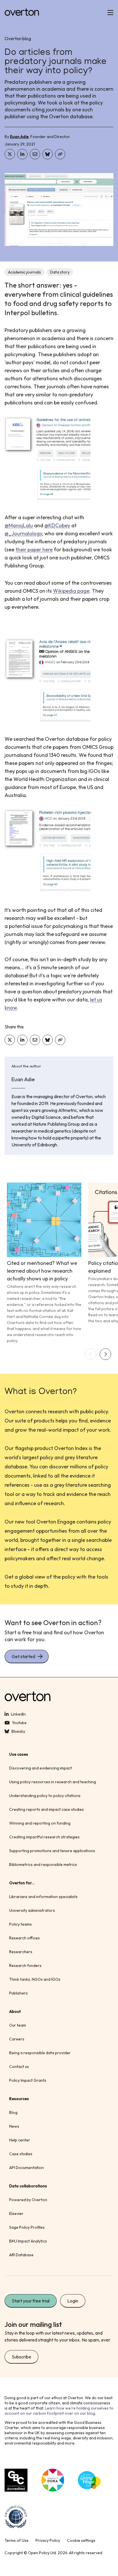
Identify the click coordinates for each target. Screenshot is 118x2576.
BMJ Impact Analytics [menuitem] (28, 2241)
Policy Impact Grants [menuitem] (28, 2080)
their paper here (34, 549)
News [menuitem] (14, 2126)
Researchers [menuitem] (21, 1952)
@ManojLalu (19, 525)
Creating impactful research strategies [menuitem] (44, 1837)
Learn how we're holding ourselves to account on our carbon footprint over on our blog (59, 2411)
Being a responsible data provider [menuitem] (40, 2053)
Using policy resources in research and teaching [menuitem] (53, 1782)
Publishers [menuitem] (18, 1993)
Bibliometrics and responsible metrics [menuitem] (43, 1864)
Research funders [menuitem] (25, 1966)
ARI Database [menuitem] (21, 2255)
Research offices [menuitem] (24, 1938)
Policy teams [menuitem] (20, 1924)
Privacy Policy (48, 2540)
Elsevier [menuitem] (16, 2213)
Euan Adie (19, 137)
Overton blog (18, 38)
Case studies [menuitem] (21, 2154)
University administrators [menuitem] (32, 1910)
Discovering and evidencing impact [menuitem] (41, 1768)
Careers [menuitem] (17, 2039)
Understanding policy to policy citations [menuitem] (45, 1796)
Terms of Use (17, 2540)
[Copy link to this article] (60, 154)
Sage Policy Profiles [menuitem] (27, 2227)
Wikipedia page (71, 591)
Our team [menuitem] (18, 2025)
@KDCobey (57, 525)
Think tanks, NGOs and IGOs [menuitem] (35, 1979)
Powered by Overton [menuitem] (28, 2200)
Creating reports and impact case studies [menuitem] (47, 1809)
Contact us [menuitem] (19, 2067)
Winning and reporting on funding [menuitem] (40, 1823)
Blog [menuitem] (13, 2112)
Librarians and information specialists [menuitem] (43, 1897)
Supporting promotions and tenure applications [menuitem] (52, 1851)
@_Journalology (23, 533)
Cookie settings (81, 2540)
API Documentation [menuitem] (26, 2168)
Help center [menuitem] (20, 2140)
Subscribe (21, 2357)
